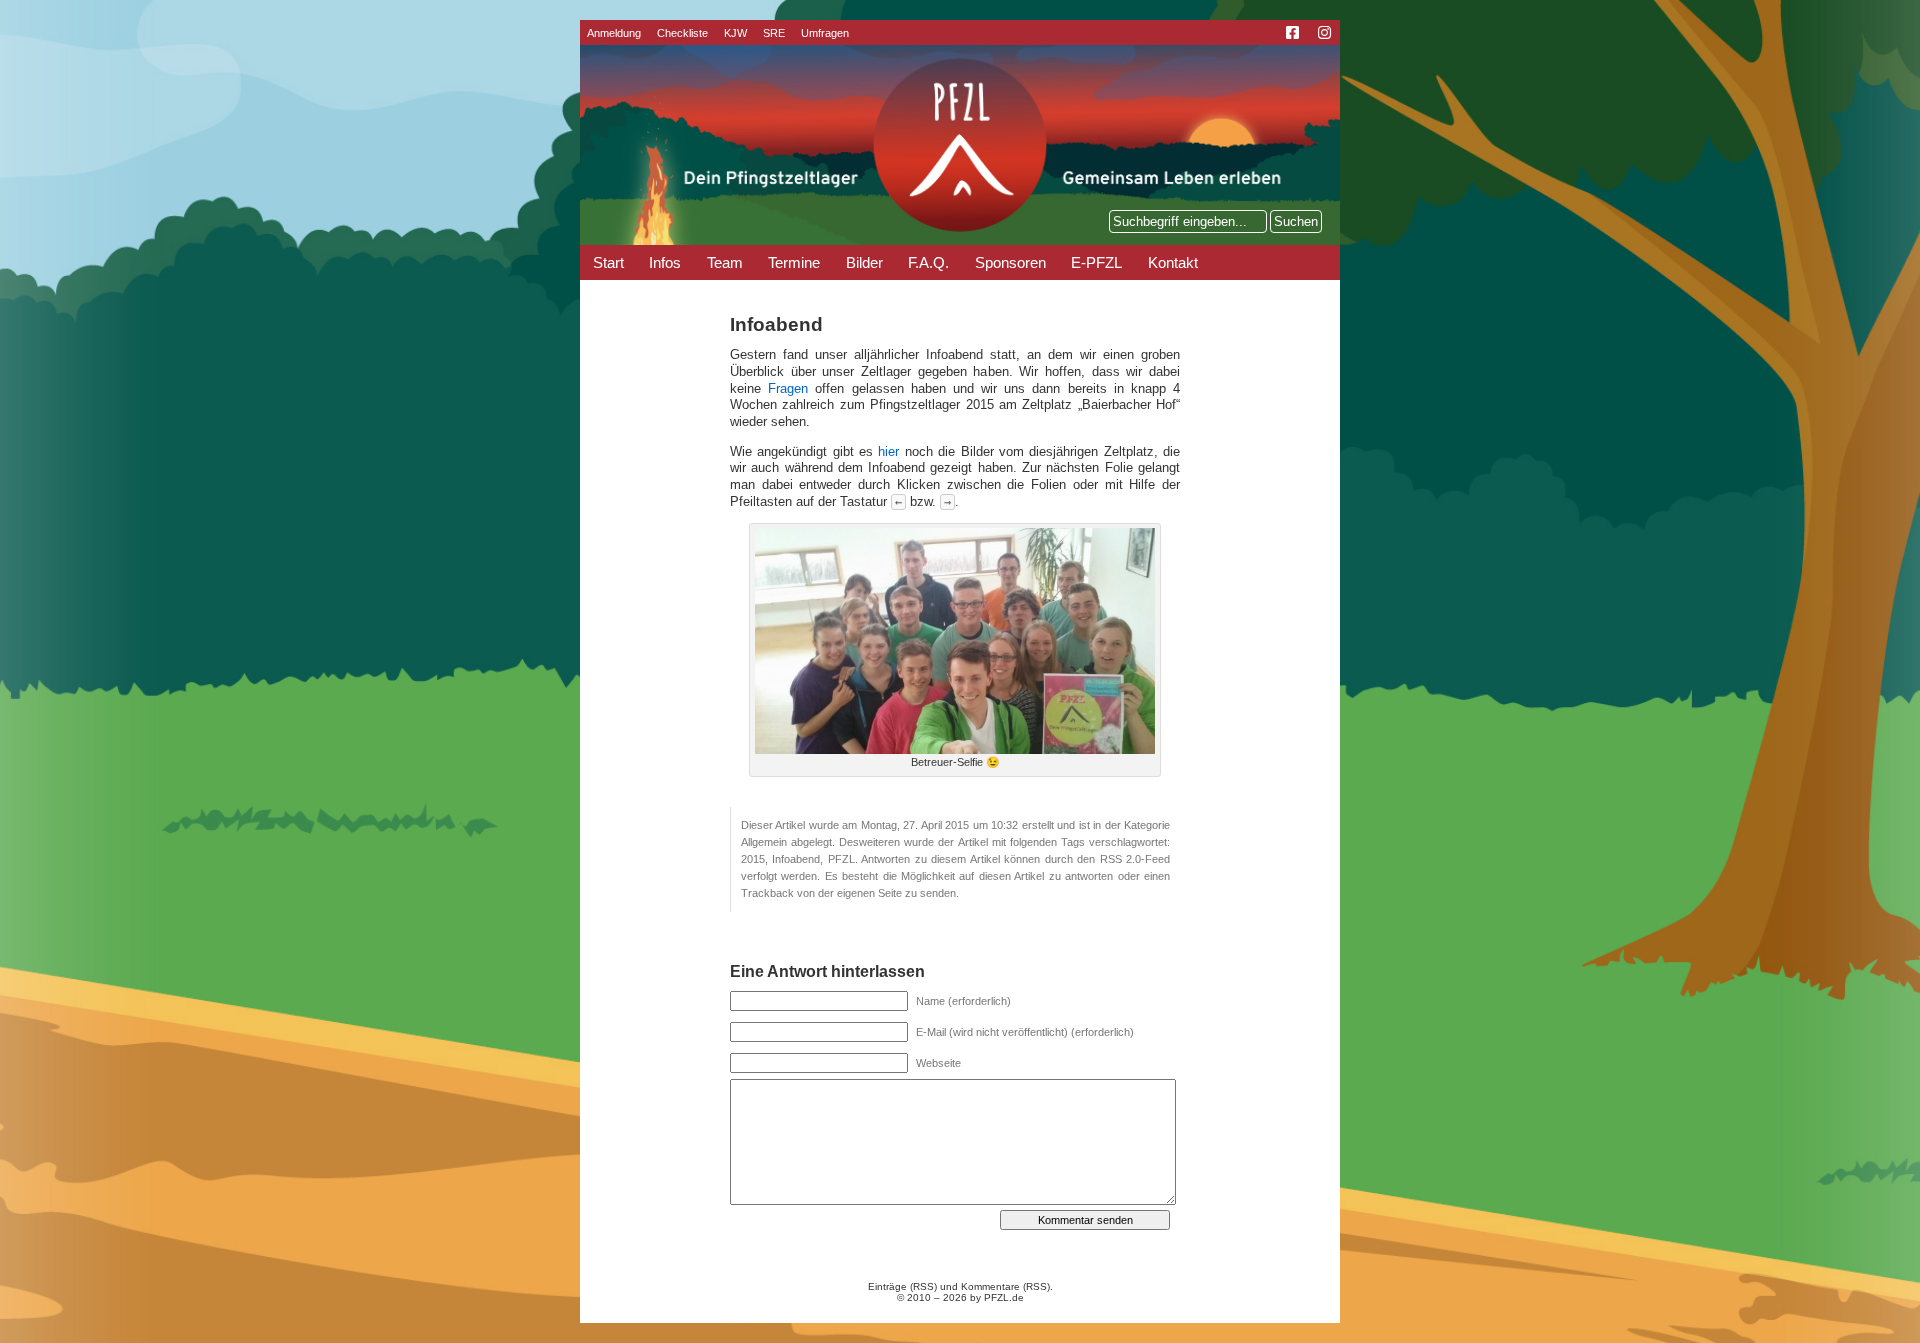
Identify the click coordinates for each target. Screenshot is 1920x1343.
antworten (1089, 876)
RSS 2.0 (1120, 859)
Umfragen (825, 33)
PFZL (841, 859)
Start (608, 262)
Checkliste (682, 33)
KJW (735, 33)
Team (725, 262)
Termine (794, 262)
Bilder (864, 262)
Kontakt (1173, 262)
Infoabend (796, 859)
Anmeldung (614, 33)
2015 (753, 859)
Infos (665, 262)
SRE (774, 33)
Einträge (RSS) (902, 1286)
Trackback (767, 893)
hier (888, 452)
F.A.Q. (928, 262)
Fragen (788, 389)
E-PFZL (1096, 262)
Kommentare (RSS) (1005, 1286)
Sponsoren (1010, 262)
